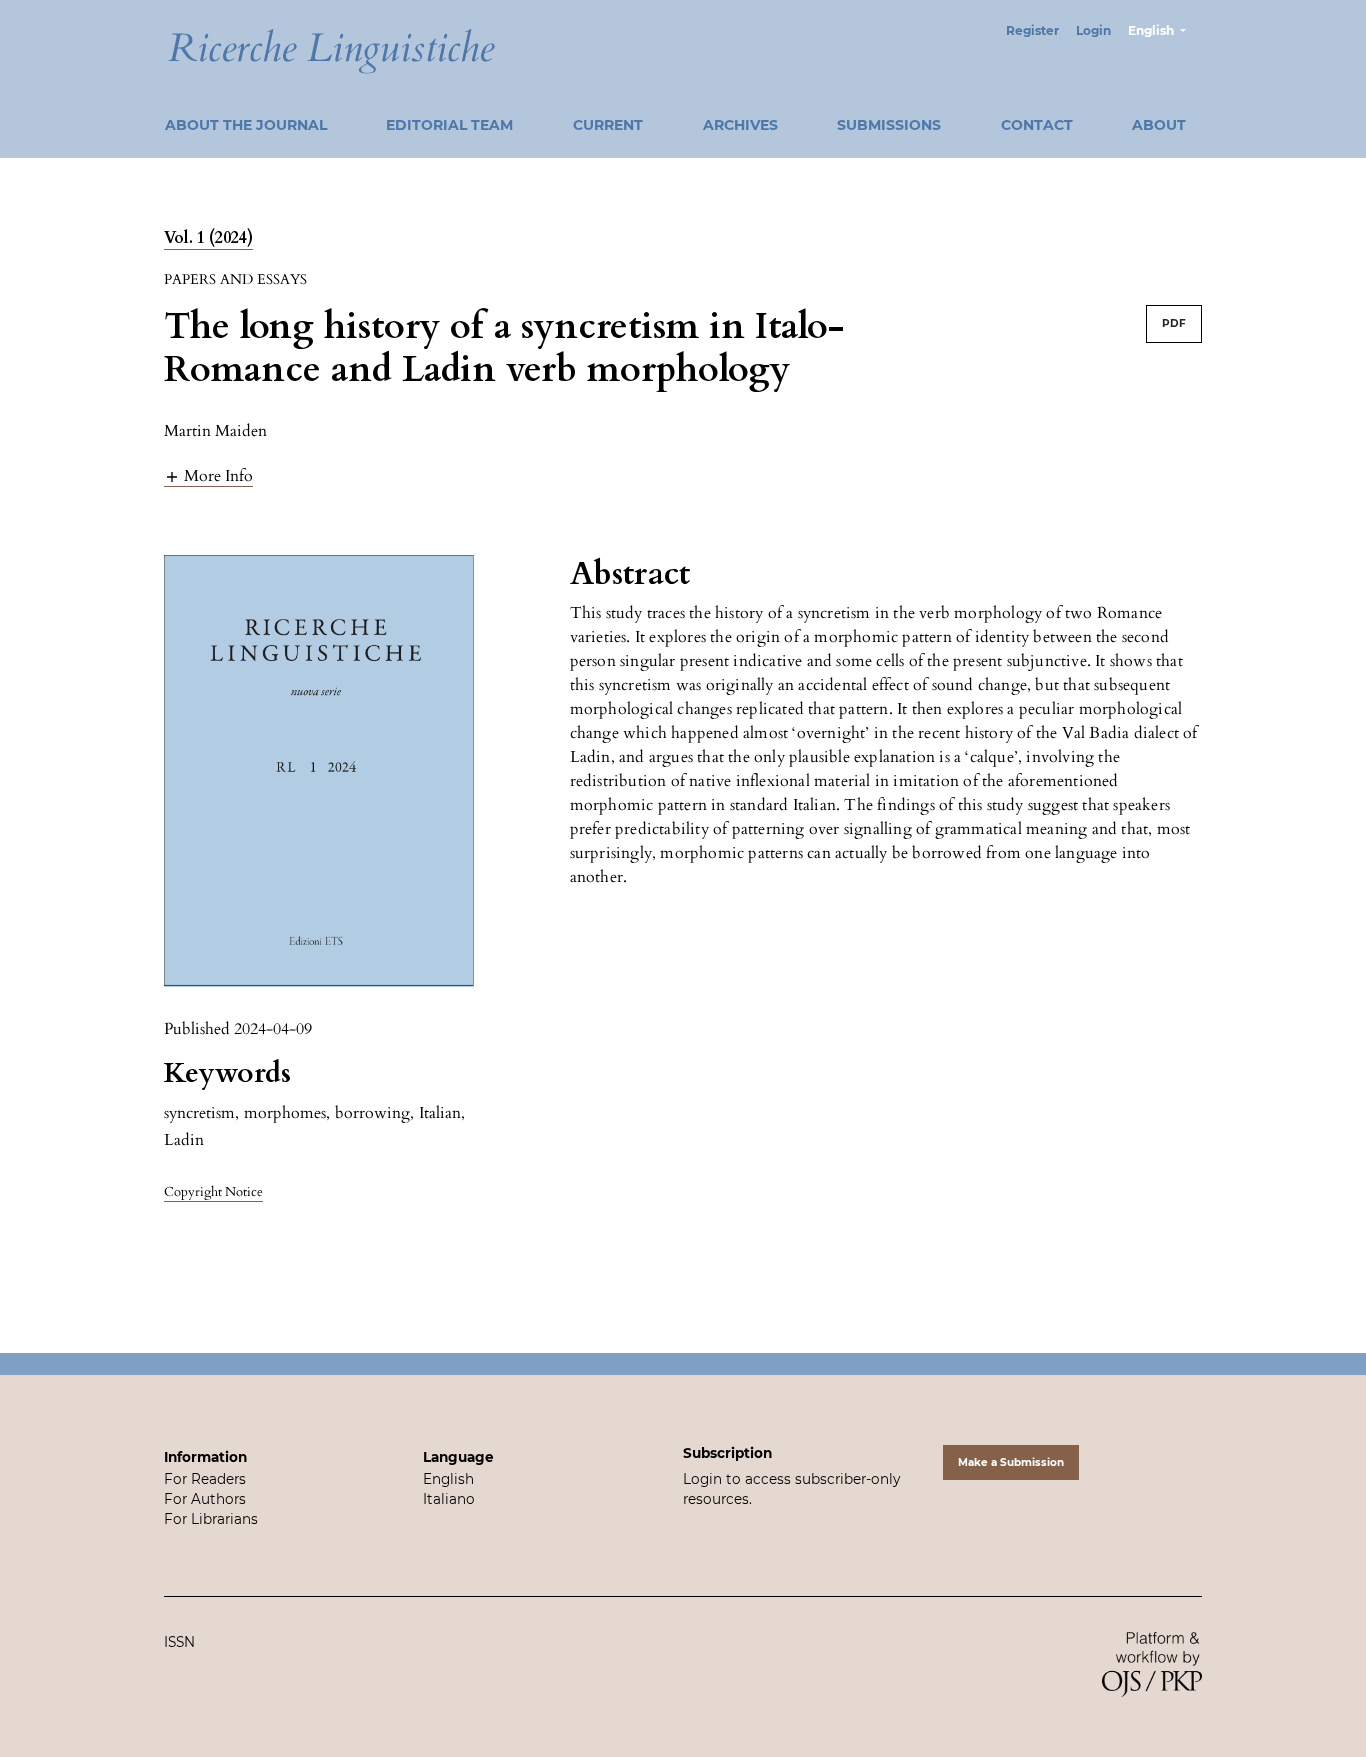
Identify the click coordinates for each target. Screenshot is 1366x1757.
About (1159, 125)
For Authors (205, 1499)
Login (1093, 30)
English (448, 1479)
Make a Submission (1011, 1462)
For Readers (205, 1479)
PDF (1174, 323)
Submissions (889, 125)
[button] (208, 475)
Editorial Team (449, 125)
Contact (1037, 125)
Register (1032, 30)
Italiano (449, 1499)
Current (608, 125)
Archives (740, 125)
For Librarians (211, 1519)
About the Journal (246, 125)
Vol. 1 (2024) (208, 238)
